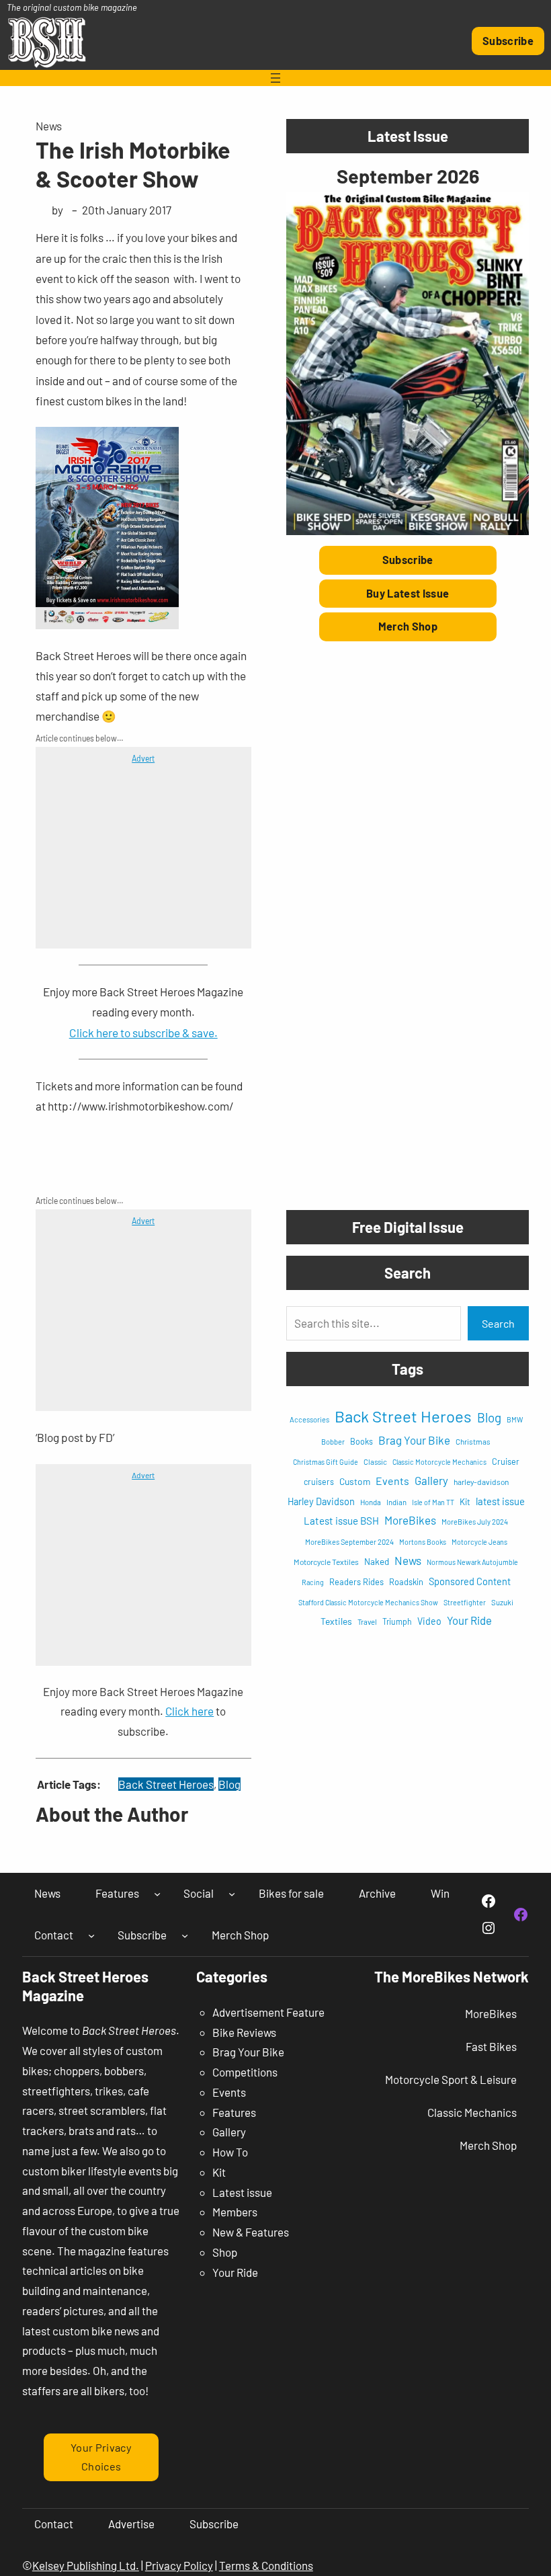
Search (498, 1323)
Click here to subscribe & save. (143, 1033)
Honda (371, 1502)
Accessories (309, 1419)
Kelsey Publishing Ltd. (86, 2565)
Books (362, 1441)
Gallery (431, 1480)
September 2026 (408, 176)
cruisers (319, 1482)
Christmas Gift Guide (326, 1462)
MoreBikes (410, 1520)
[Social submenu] (232, 1894)
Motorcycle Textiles (326, 1562)
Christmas (473, 1441)
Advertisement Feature (268, 2012)
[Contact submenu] (91, 1935)
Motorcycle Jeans (479, 1542)
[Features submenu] (157, 1894)
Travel (367, 1622)
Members (235, 2212)
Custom (355, 1481)
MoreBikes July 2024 (475, 1522)
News (49, 126)
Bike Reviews (244, 2032)
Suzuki (502, 1602)
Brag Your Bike (414, 1440)
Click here (189, 1711)
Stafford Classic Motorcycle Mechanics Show (368, 1602)
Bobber (333, 1442)
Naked (377, 1562)
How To (230, 2152)
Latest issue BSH (341, 1521)
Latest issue (242, 2192)
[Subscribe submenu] (185, 1935)
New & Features (251, 2232)
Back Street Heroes (166, 1784)
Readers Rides (356, 1582)
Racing (313, 1582)
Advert (143, 758)
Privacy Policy (179, 2565)
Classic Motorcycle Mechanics (439, 1462)
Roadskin (406, 1582)
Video (429, 1621)
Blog (229, 1784)
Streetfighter (465, 1602)
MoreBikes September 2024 (349, 1542)
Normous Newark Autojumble (472, 1562)
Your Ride (469, 1620)
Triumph (397, 1621)
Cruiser (506, 1461)
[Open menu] (275, 78)
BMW (515, 1419)
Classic (375, 1462)
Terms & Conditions (266, 2565)
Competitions (245, 2072)
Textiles (336, 1621)
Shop (225, 2252)
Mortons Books (423, 1542)
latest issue (500, 1501)
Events (392, 1481)
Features (234, 2112)
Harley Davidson (321, 1501)
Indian (396, 1502)
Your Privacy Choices (101, 2457)
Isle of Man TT (433, 1502)
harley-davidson (481, 1482)
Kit (465, 1502)
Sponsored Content (470, 1581)
